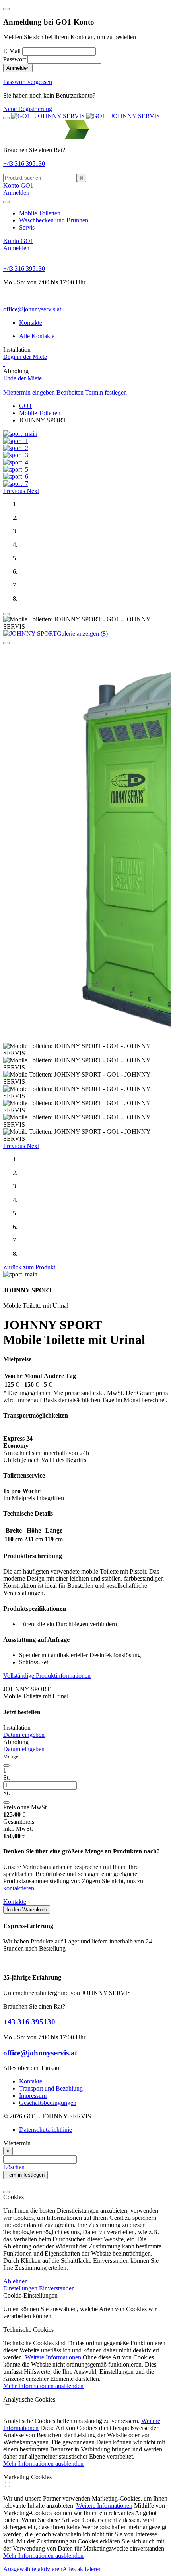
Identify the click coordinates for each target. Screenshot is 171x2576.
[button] (15, 491)
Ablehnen (16, 2281)
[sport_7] (16, 484)
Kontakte (31, 323)
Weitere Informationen (53, 2357)
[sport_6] (16, 476)
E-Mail (12, 51)
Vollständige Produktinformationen (47, 1676)
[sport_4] (16, 462)
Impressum (33, 2096)
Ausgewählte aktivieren (33, 2569)
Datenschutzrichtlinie (46, 2130)
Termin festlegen (106, 392)
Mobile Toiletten (40, 213)
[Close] (6, 9)
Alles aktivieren (82, 2569)
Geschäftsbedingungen (48, 2103)
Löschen (14, 2167)
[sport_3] (16, 455)
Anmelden (18, 68)
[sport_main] (20, 434)
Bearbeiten (71, 392)
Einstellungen (20, 2288)
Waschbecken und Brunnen (54, 220)
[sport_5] (16, 469)
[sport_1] (16, 441)
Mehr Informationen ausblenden (43, 2386)
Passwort (15, 59)
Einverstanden (57, 2288)
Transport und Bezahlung (51, 2088)
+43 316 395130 (24, 164)
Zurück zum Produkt (29, 1267)
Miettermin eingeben (30, 392)
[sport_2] (16, 448)
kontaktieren (19, 1888)
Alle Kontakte (37, 336)
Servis (27, 227)
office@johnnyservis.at (32, 309)
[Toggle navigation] (6, 118)
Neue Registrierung (28, 109)
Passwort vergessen (28, 82)
